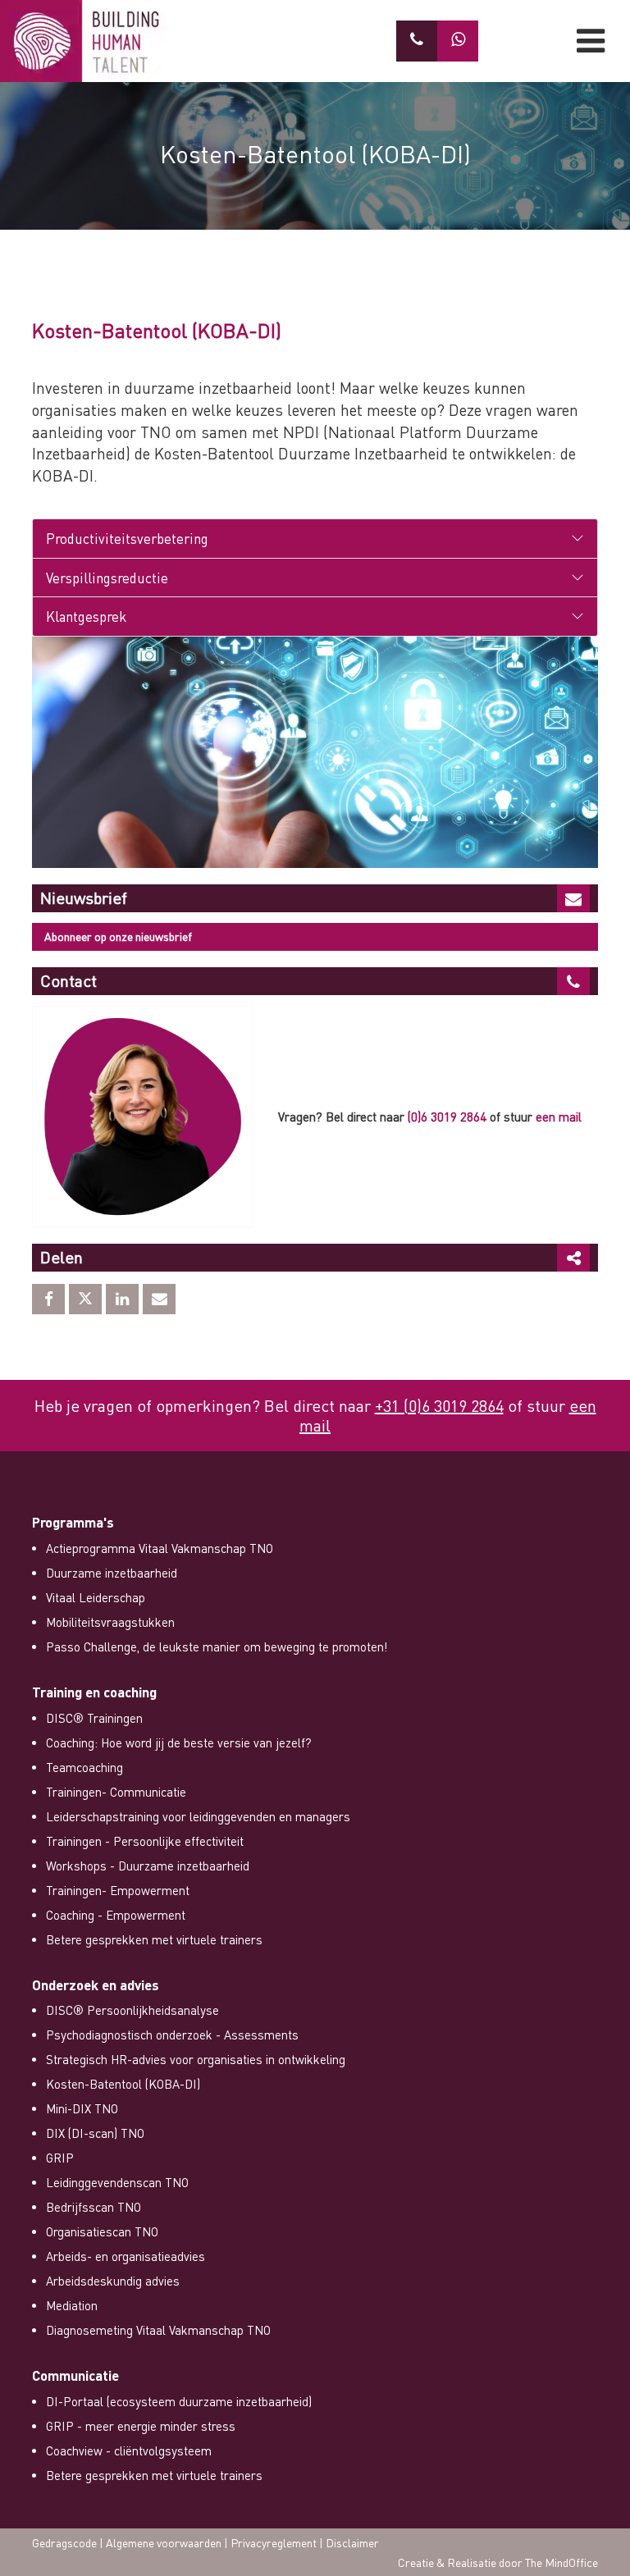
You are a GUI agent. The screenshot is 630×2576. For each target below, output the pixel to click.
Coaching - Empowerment (116, 1915)
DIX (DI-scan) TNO (95, 2133)
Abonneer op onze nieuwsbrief (118, 936)
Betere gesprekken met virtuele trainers (154, 1939)
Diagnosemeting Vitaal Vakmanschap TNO (158, 2330)
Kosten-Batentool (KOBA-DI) (123, 2084)
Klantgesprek (86, 616)
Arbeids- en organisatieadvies (126, 2256)
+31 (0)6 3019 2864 (439, 1405)
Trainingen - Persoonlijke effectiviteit (145, 1841)
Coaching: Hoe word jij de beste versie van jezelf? (179, 1742)
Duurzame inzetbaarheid (112, 1573)
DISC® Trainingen (94, 1718)
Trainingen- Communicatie (116, 1792)
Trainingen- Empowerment (118, 1890)
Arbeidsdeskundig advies (113, 2281)
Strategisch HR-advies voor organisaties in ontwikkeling (196, 2059)
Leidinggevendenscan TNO (117, 2182)
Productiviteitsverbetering (127, 538)
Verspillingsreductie (107, 578)
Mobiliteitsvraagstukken (110, 1622)
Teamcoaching (84, 1767)
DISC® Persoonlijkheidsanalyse (132, 2010)
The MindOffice (562, 2562)
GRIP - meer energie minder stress (141, 2426)
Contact (68, 980)
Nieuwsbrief (84, 897)
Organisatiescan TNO (102, 2231)
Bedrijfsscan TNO (94, 2207)
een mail (559, 1117)
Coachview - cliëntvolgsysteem (129, 2450)
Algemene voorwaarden (164, 2542)
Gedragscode (64, 2542)
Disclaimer (352, 2542)
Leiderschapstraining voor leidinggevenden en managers (198, 1816)
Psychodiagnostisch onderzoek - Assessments (172, 2035)
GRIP (60, 2158)
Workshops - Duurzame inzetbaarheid (148, 1866)
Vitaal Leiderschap (96, 1597)
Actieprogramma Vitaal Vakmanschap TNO (160, 1548)
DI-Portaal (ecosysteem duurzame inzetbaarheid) (179, 2401)
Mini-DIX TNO (82, 2108)
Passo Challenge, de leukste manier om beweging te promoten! (217, 1647)
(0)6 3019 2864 (447, 1117)
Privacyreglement (274, 2542)
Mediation (72, 2305)
